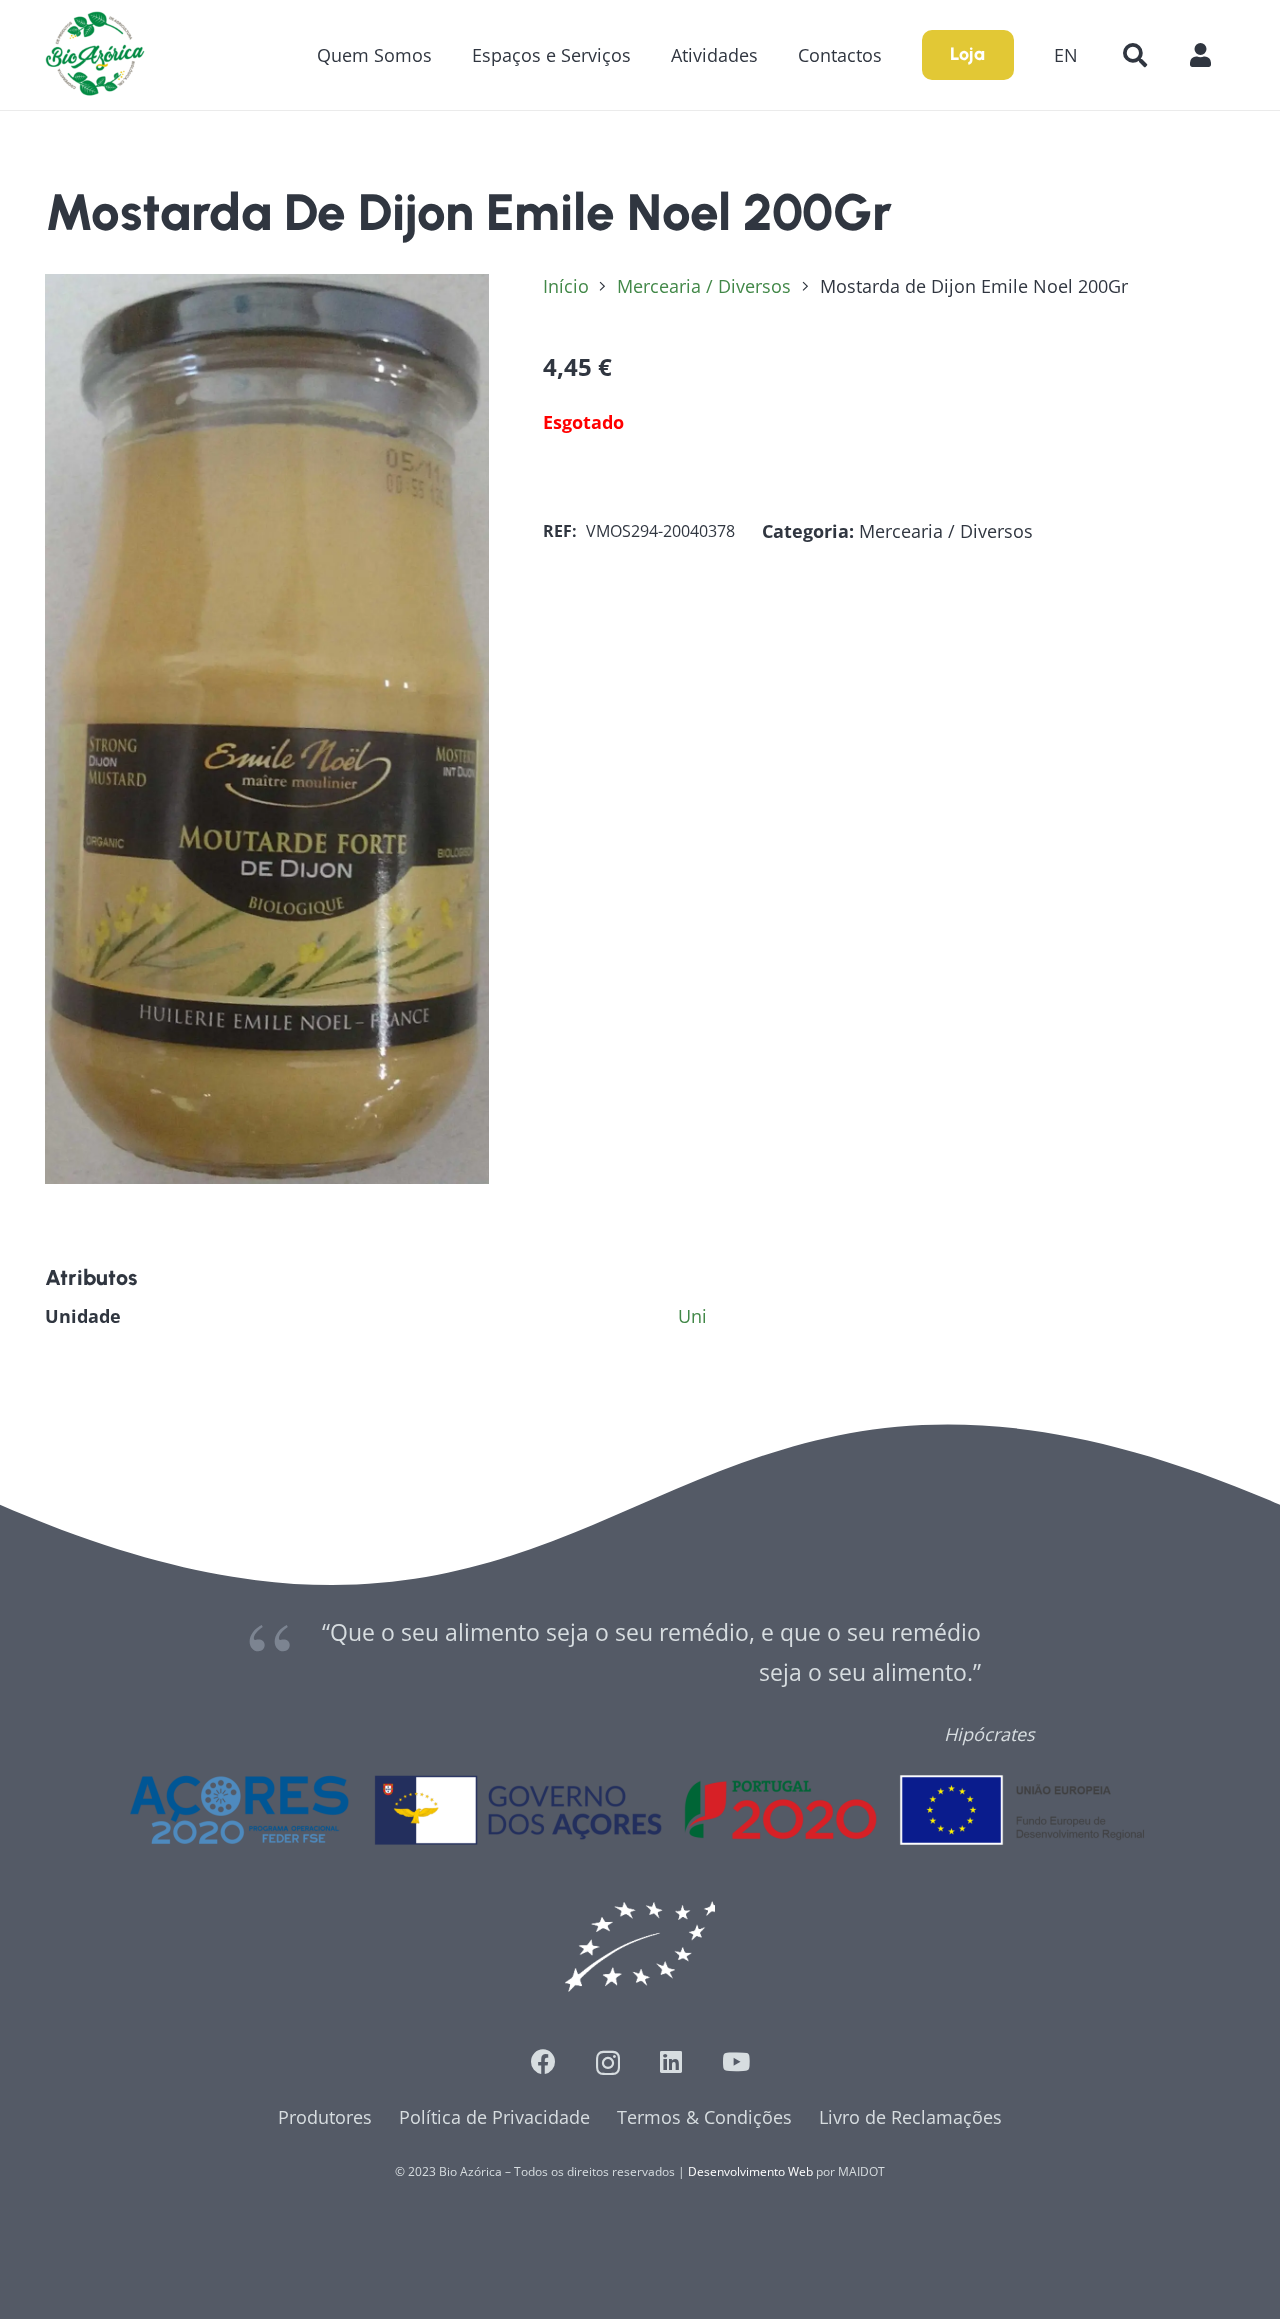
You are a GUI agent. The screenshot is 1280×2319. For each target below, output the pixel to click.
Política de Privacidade (494, 2117)
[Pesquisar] (1134, 55)
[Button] (1210, 54)
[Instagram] (608, 2063)
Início (566, 286)
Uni (692, 1316)
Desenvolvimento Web (750, 2171)
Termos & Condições (704, 2117)
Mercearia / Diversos (704, 286)
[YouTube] (736, 2061)
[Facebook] (543, 2061)
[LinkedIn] (671, 2061)
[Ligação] (95, 55)
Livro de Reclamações (910, 2117)
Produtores (325, 2117)
